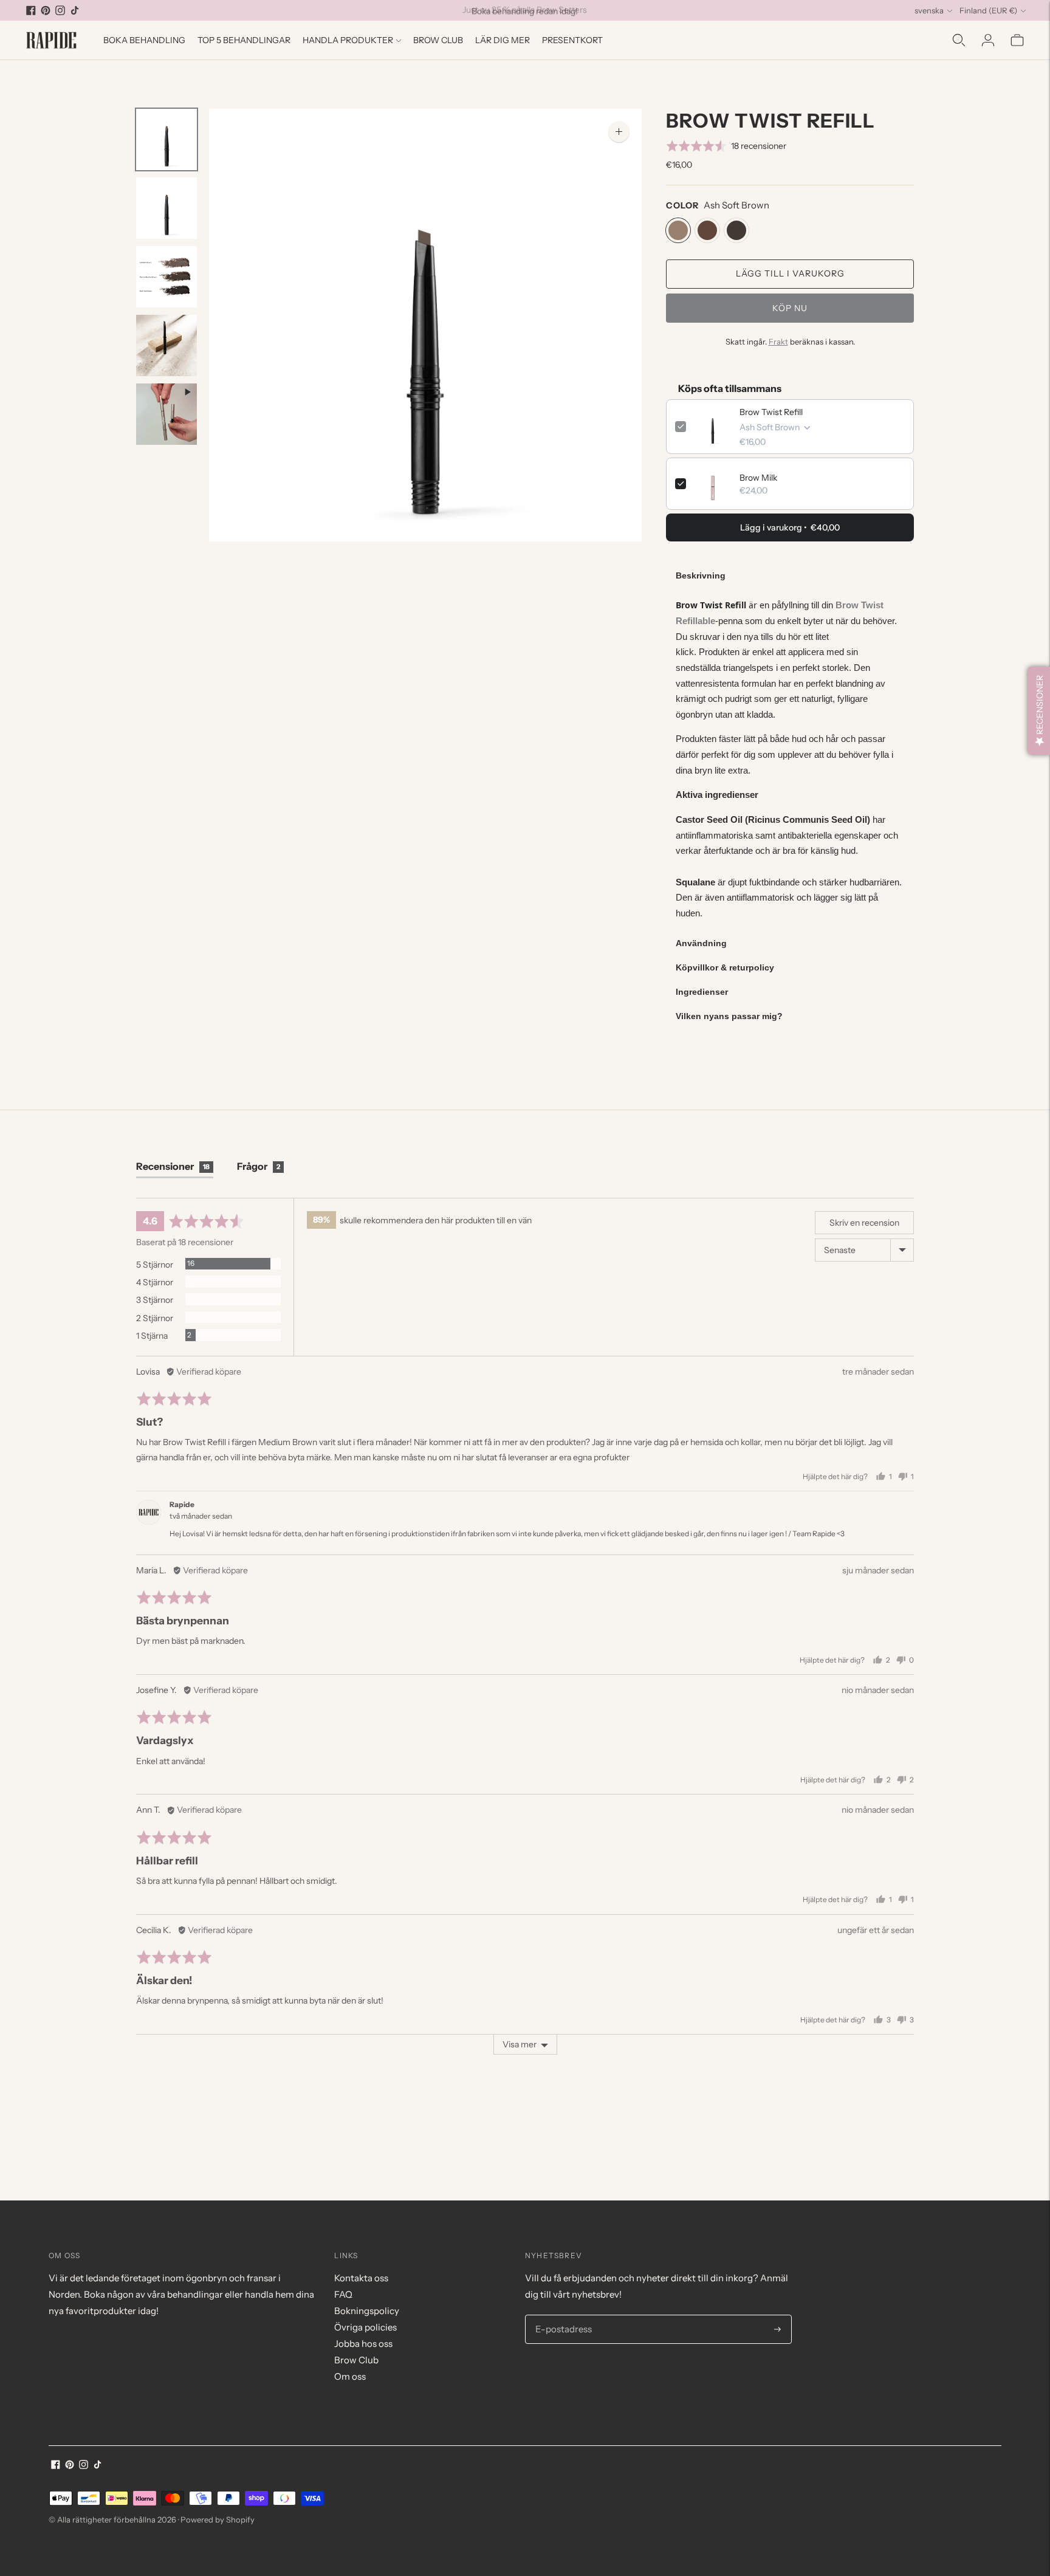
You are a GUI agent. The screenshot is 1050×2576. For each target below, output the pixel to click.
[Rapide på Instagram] (60, 10)
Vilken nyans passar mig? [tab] (729, 1016)
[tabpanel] (790, 759)
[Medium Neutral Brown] (707, 230)
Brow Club (438, 40)
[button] (726, 146)
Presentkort (572, 40)
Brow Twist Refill (771, 412)
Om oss (350, 2376)
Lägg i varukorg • (790, 527)
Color (682, 205)
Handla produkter (348, 40)
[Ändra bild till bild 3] (166, 277)
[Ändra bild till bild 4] (166, 345)
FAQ (343, 2294)
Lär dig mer (503, 40)
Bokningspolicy (367, 2311)
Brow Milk (758, 478)
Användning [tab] (701, 943)
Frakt (778, 342)
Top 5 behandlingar (244, 40)
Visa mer (520, 2044)
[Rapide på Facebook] (31, 10)
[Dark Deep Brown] (736, 230)
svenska (929, 10)
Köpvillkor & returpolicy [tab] (725, 967)
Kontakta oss (361, 2278)
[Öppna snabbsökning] (959, 40)
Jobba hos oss (363, 2344)
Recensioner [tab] (173, 1166)
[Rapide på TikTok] (75, 10)
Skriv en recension (864, 1223)
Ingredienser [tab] (702, 992)
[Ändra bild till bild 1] (166, 139)
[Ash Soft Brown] (678, 230)
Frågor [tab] (259, 1166)
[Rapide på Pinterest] (46, 10)
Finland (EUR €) (988, 10)
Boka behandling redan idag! (525, 10)
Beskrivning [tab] (701, 575)
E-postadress (561, 2315)
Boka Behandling (144, 40)
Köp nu (790, 308)
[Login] (988, 40)
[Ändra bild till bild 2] (166, 208)
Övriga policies (365, 2327)
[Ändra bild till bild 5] (166, 414)
